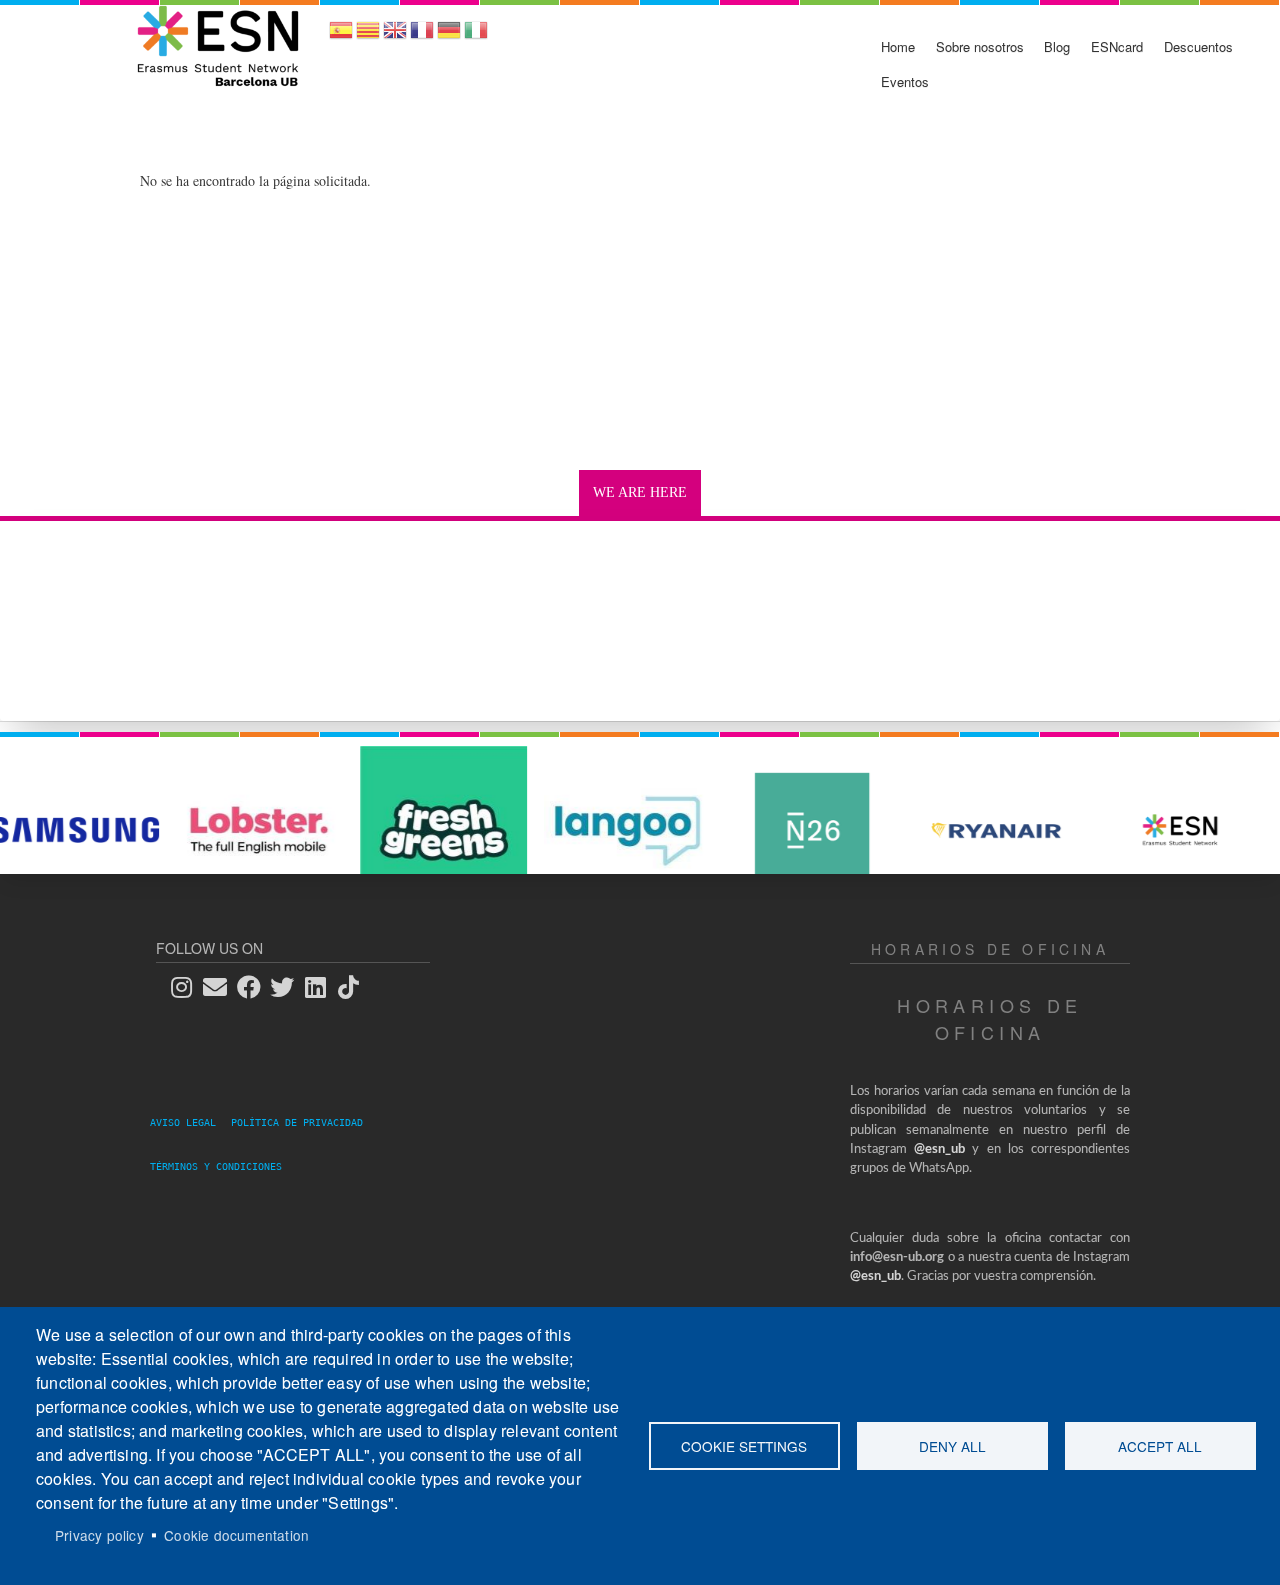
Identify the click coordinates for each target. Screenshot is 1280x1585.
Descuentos (1198, 46)
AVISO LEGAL (189, 1122)
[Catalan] (368, 36)
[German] (449, 36)
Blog (1057, 46)
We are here (640, 492)
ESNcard (1117, 46)
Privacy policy (99, 1535)
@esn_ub (939, 1149)
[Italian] (476, 36)
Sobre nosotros (980, 46)
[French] (422, 36)
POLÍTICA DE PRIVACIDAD (303, 1122)
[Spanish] (341, 36)
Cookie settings (744, 1446)
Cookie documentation (236, 1535)
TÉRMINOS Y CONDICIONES (216, 1166)
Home (898, 46)
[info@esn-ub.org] (221, 986)
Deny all (952, 1446)
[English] (395, 36)
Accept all (1160, 1446)
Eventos (905, 81)
